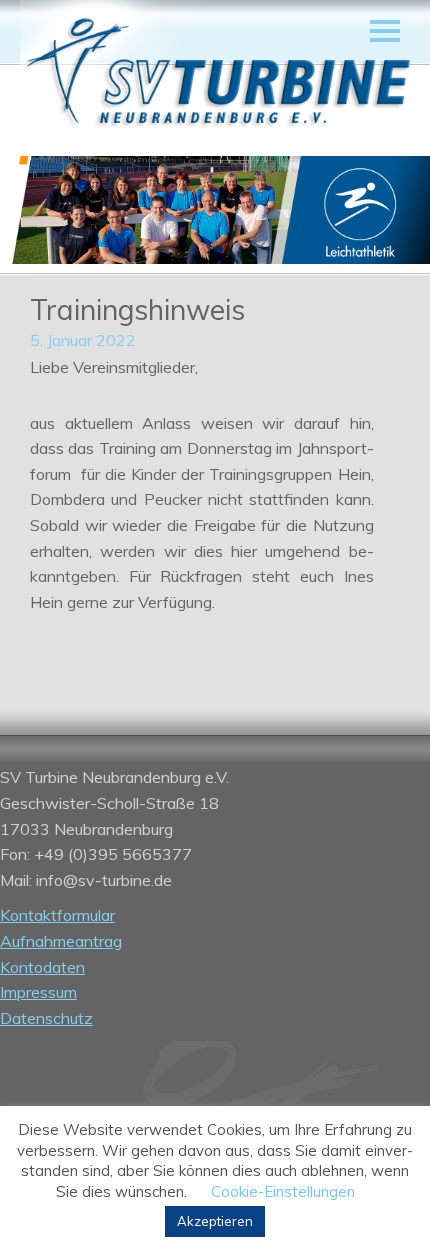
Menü (385, 31)
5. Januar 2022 (83, 340)
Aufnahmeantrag (61, 941)
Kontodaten (42, 967)
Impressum (38, 992)
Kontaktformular (57, 915)
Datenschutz (46, 1018)
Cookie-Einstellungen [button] (283, 1191)
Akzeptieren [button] (215, 1221)
